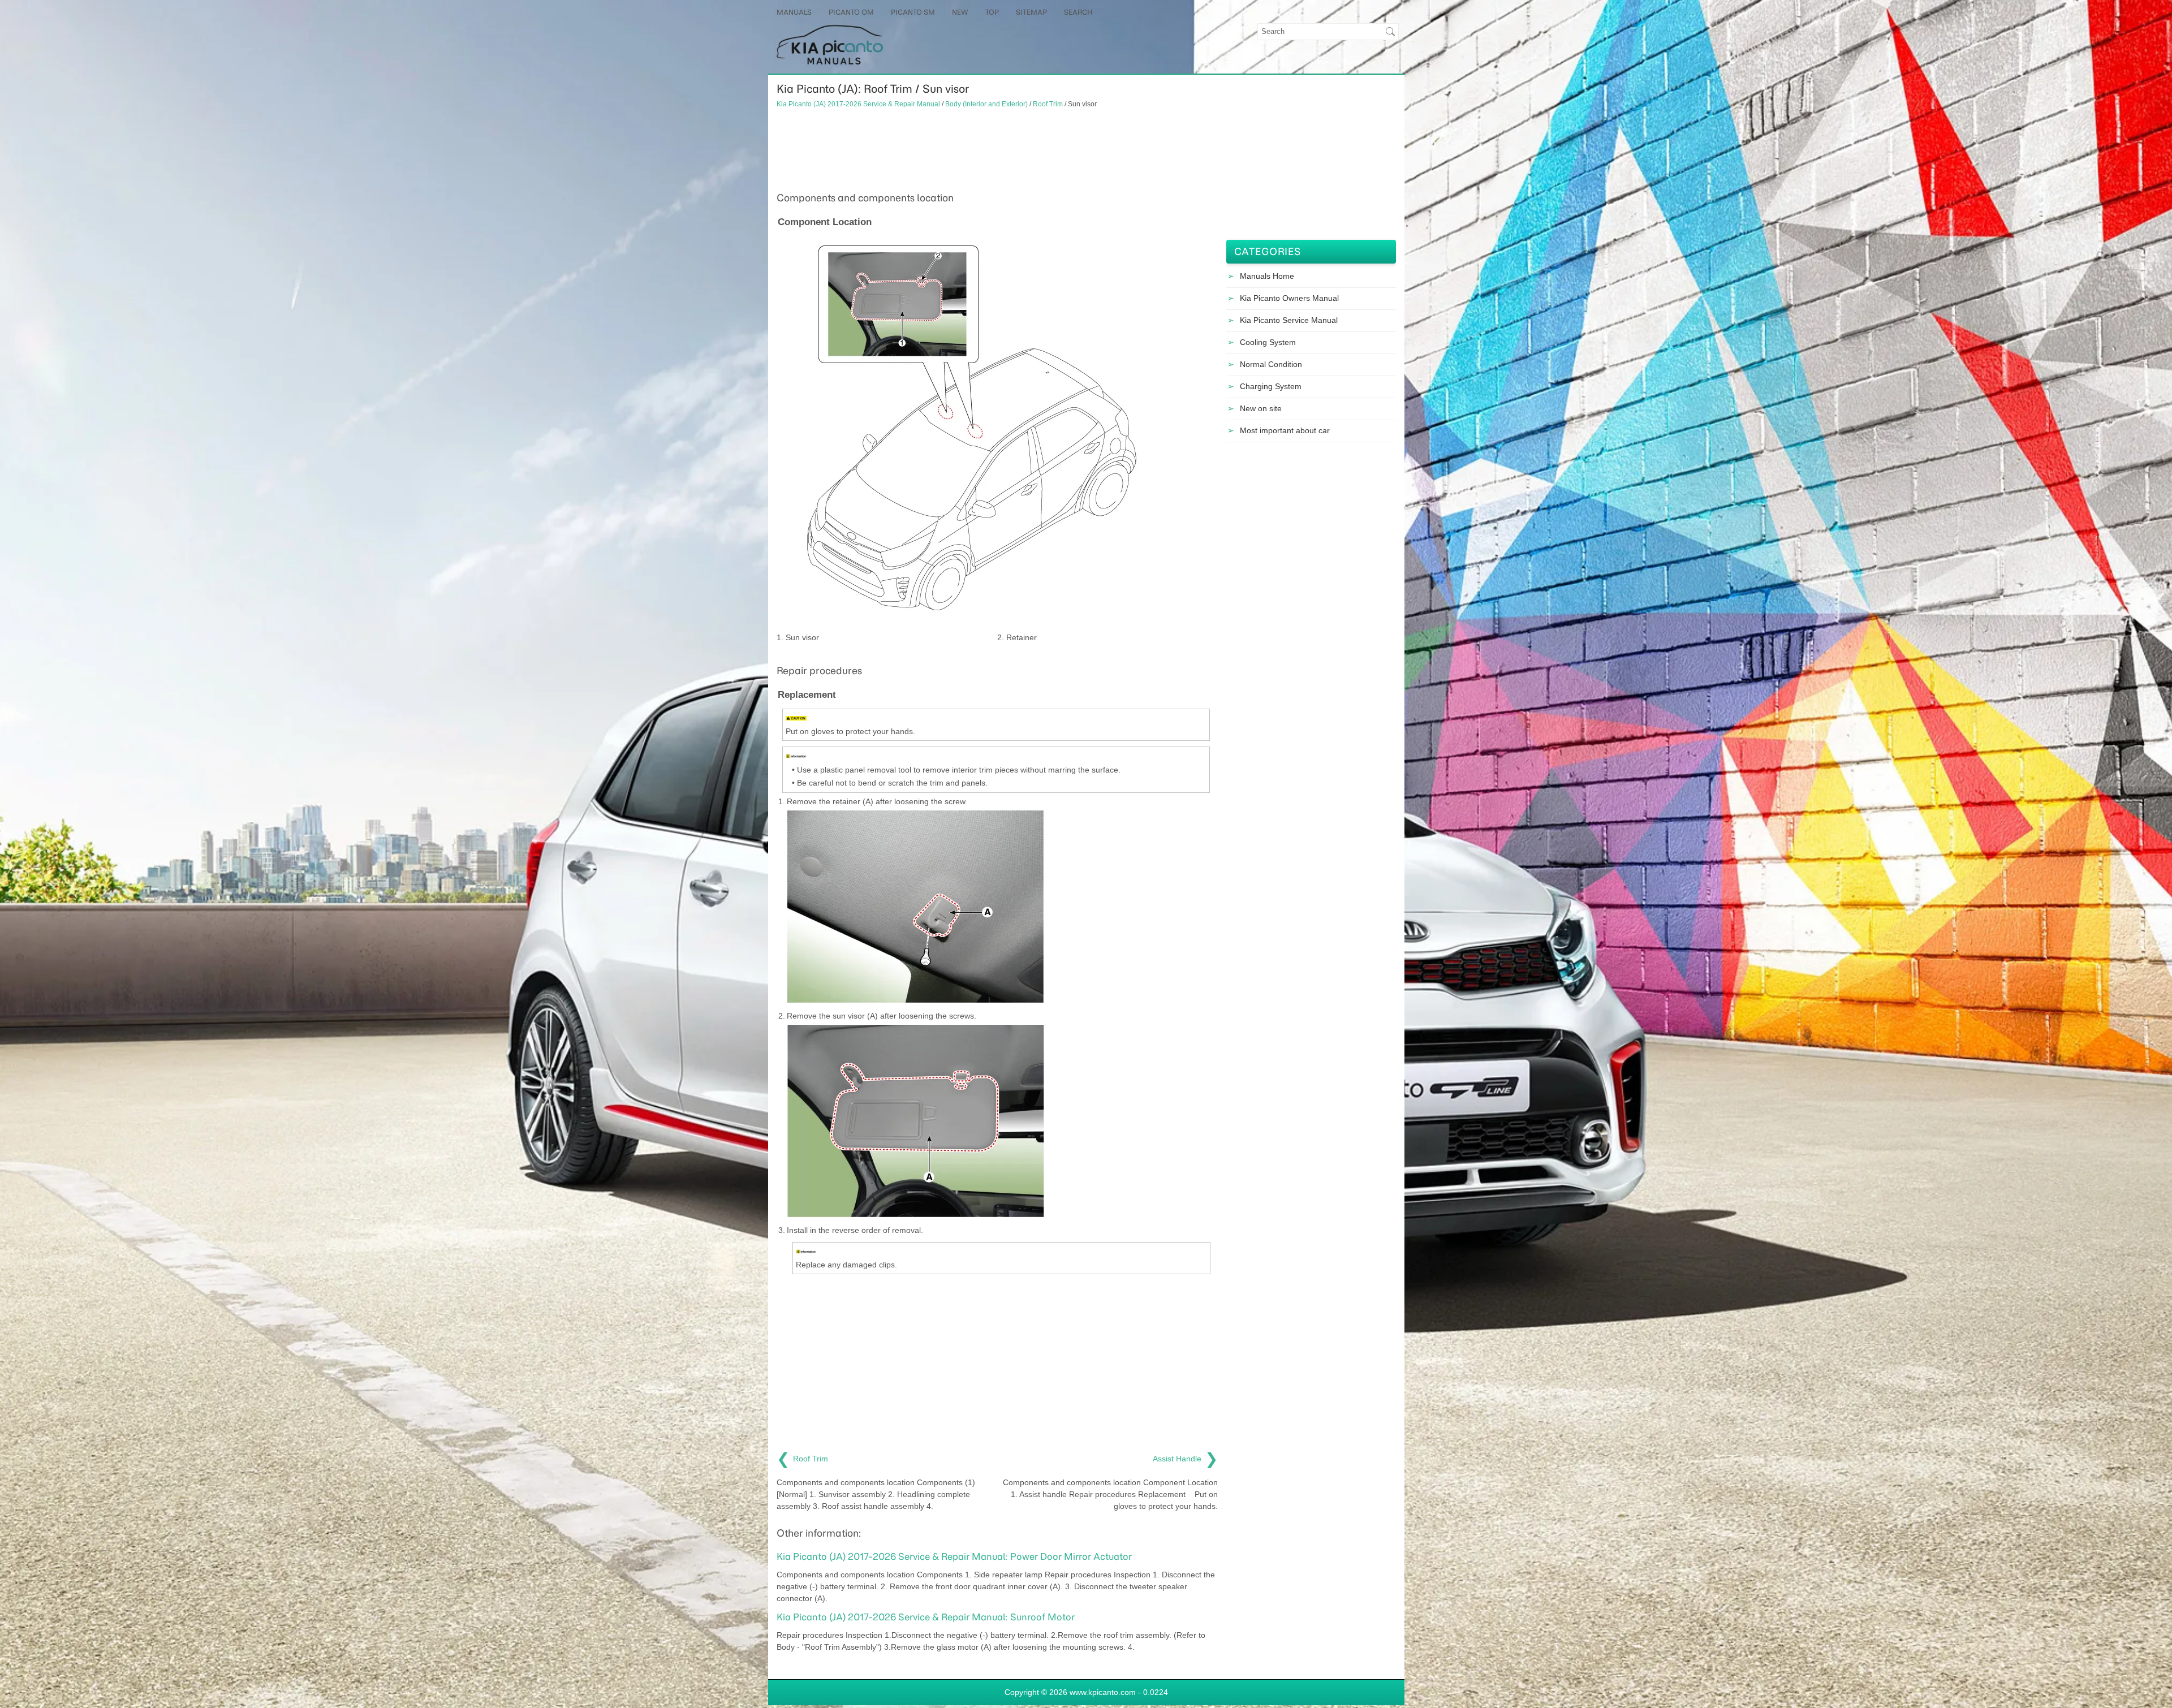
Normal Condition (1271, 364)
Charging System (1271, 386)
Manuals (794, 12)
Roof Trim (1048, 104)
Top (992, 12)
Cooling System (1268, 342)
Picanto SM (913, 12)
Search (1078, 12)
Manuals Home (1267, 276)
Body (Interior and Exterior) (986, 104)
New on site (1261, 408)
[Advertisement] (997, 149)
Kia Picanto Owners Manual (1289, 298)
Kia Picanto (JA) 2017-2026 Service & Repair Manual (858, 104)
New (960, 12)
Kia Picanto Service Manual (1289, 320)
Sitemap (1031, 12)
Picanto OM (851, 12)
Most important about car (1285, 430)
